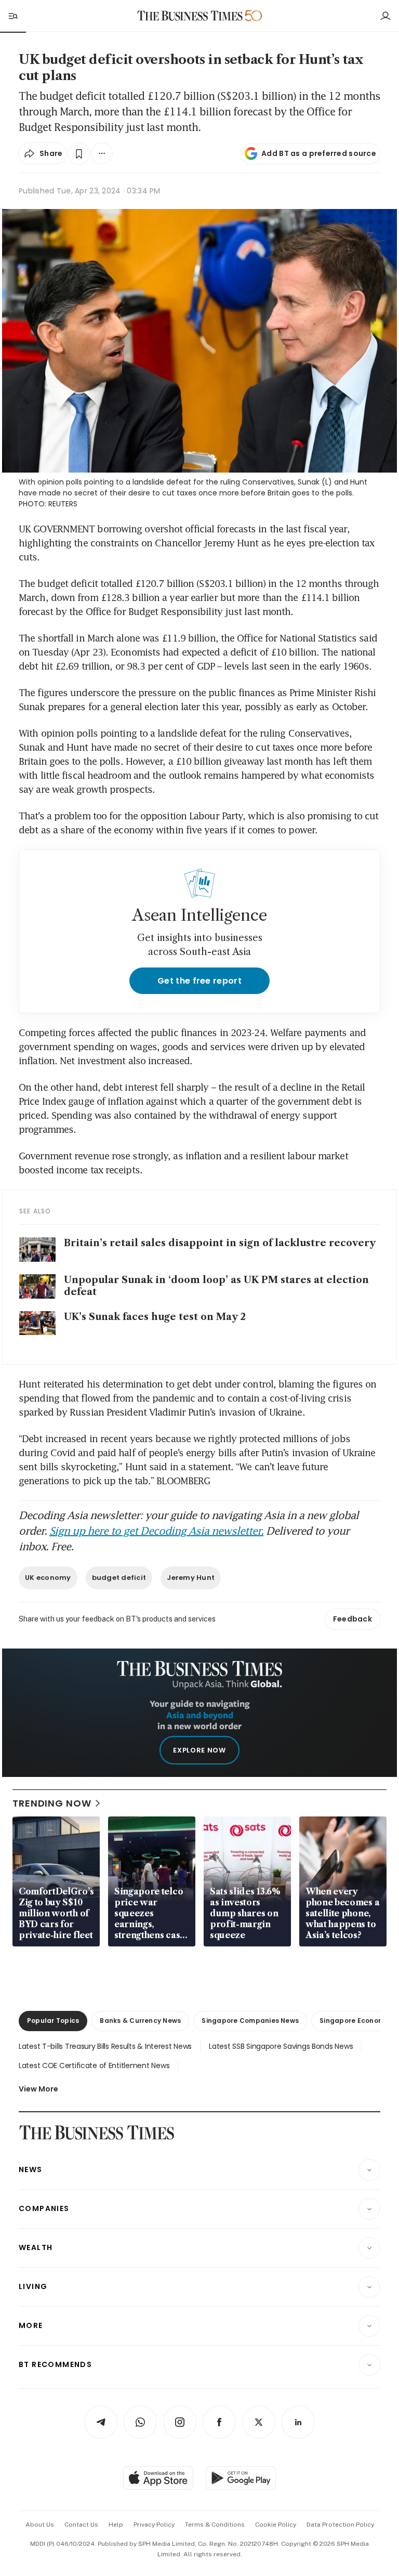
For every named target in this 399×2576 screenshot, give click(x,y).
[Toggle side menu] (12, 16)
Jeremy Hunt (191, 1578)
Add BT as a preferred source (319, 153)
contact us (81, 2525)
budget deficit (119, 1578)
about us (40, 2525)
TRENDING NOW (52, 1803)
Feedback (353, 1619)
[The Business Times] (190, 16)
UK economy (48, 1578)
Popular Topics (53, 2021)
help (116, 2525)
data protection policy (340, 2525)
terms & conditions (215, 2525)
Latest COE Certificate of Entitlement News (94, 2065)
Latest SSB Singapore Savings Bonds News (281, 2046)
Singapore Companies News (250, 2021)
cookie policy (276, 2525)
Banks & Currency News (140, 2021)
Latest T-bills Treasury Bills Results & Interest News (105, 2046)
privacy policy (154, 2525)
